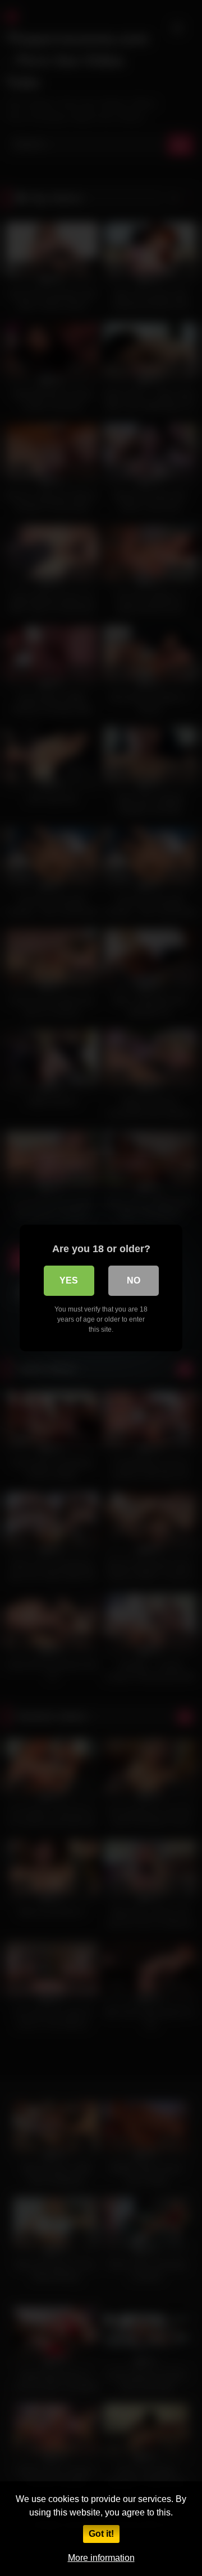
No (134, 1280)
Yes (69, 1280)
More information (101, 2558)
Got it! (101, 2534)
